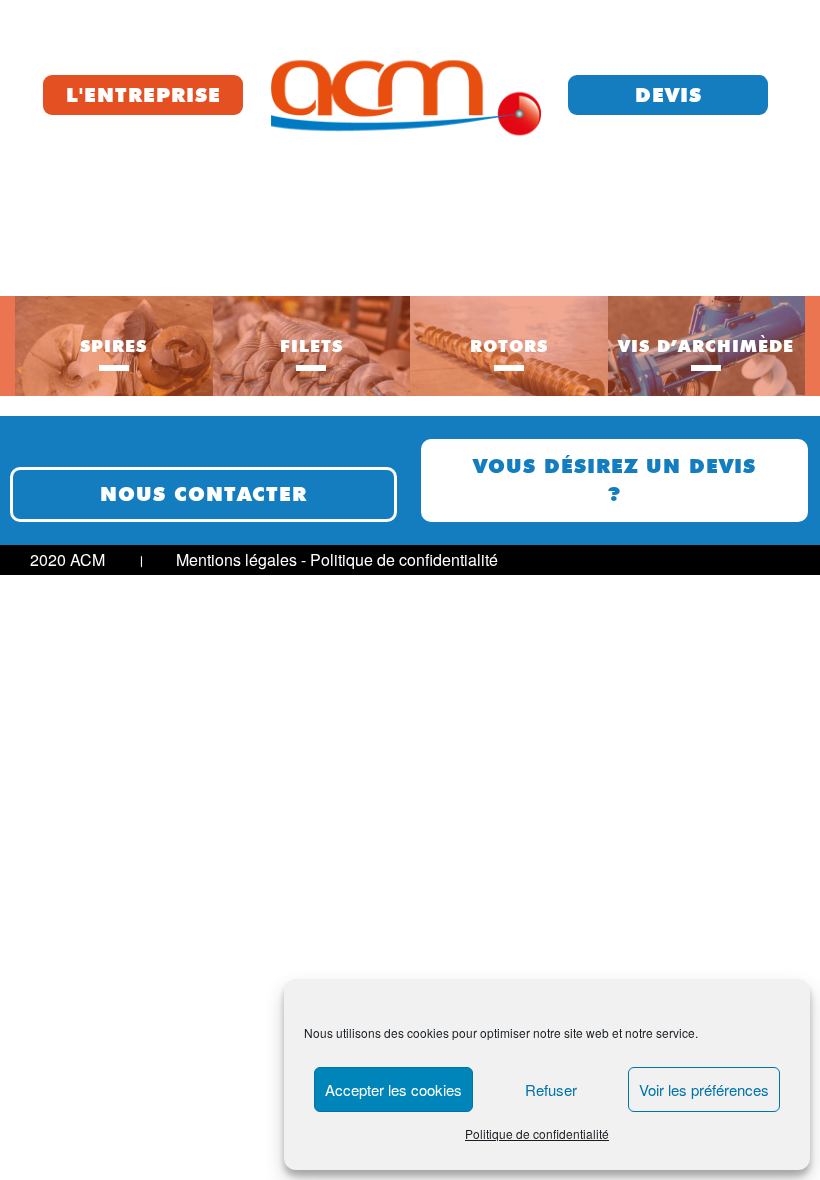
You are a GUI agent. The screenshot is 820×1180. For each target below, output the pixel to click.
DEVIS (668, 95)
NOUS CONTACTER (203, 494)
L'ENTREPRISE (143, 95)
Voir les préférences (704, 1089)
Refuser (551, 1089)
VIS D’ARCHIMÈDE (706, 346)
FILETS (311, 346)
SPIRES (113, 346)
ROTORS (509, 346)
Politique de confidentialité (537, 1133)
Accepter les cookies (393, 1089)
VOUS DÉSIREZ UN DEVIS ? (614, 480)
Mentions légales (236, 559)
